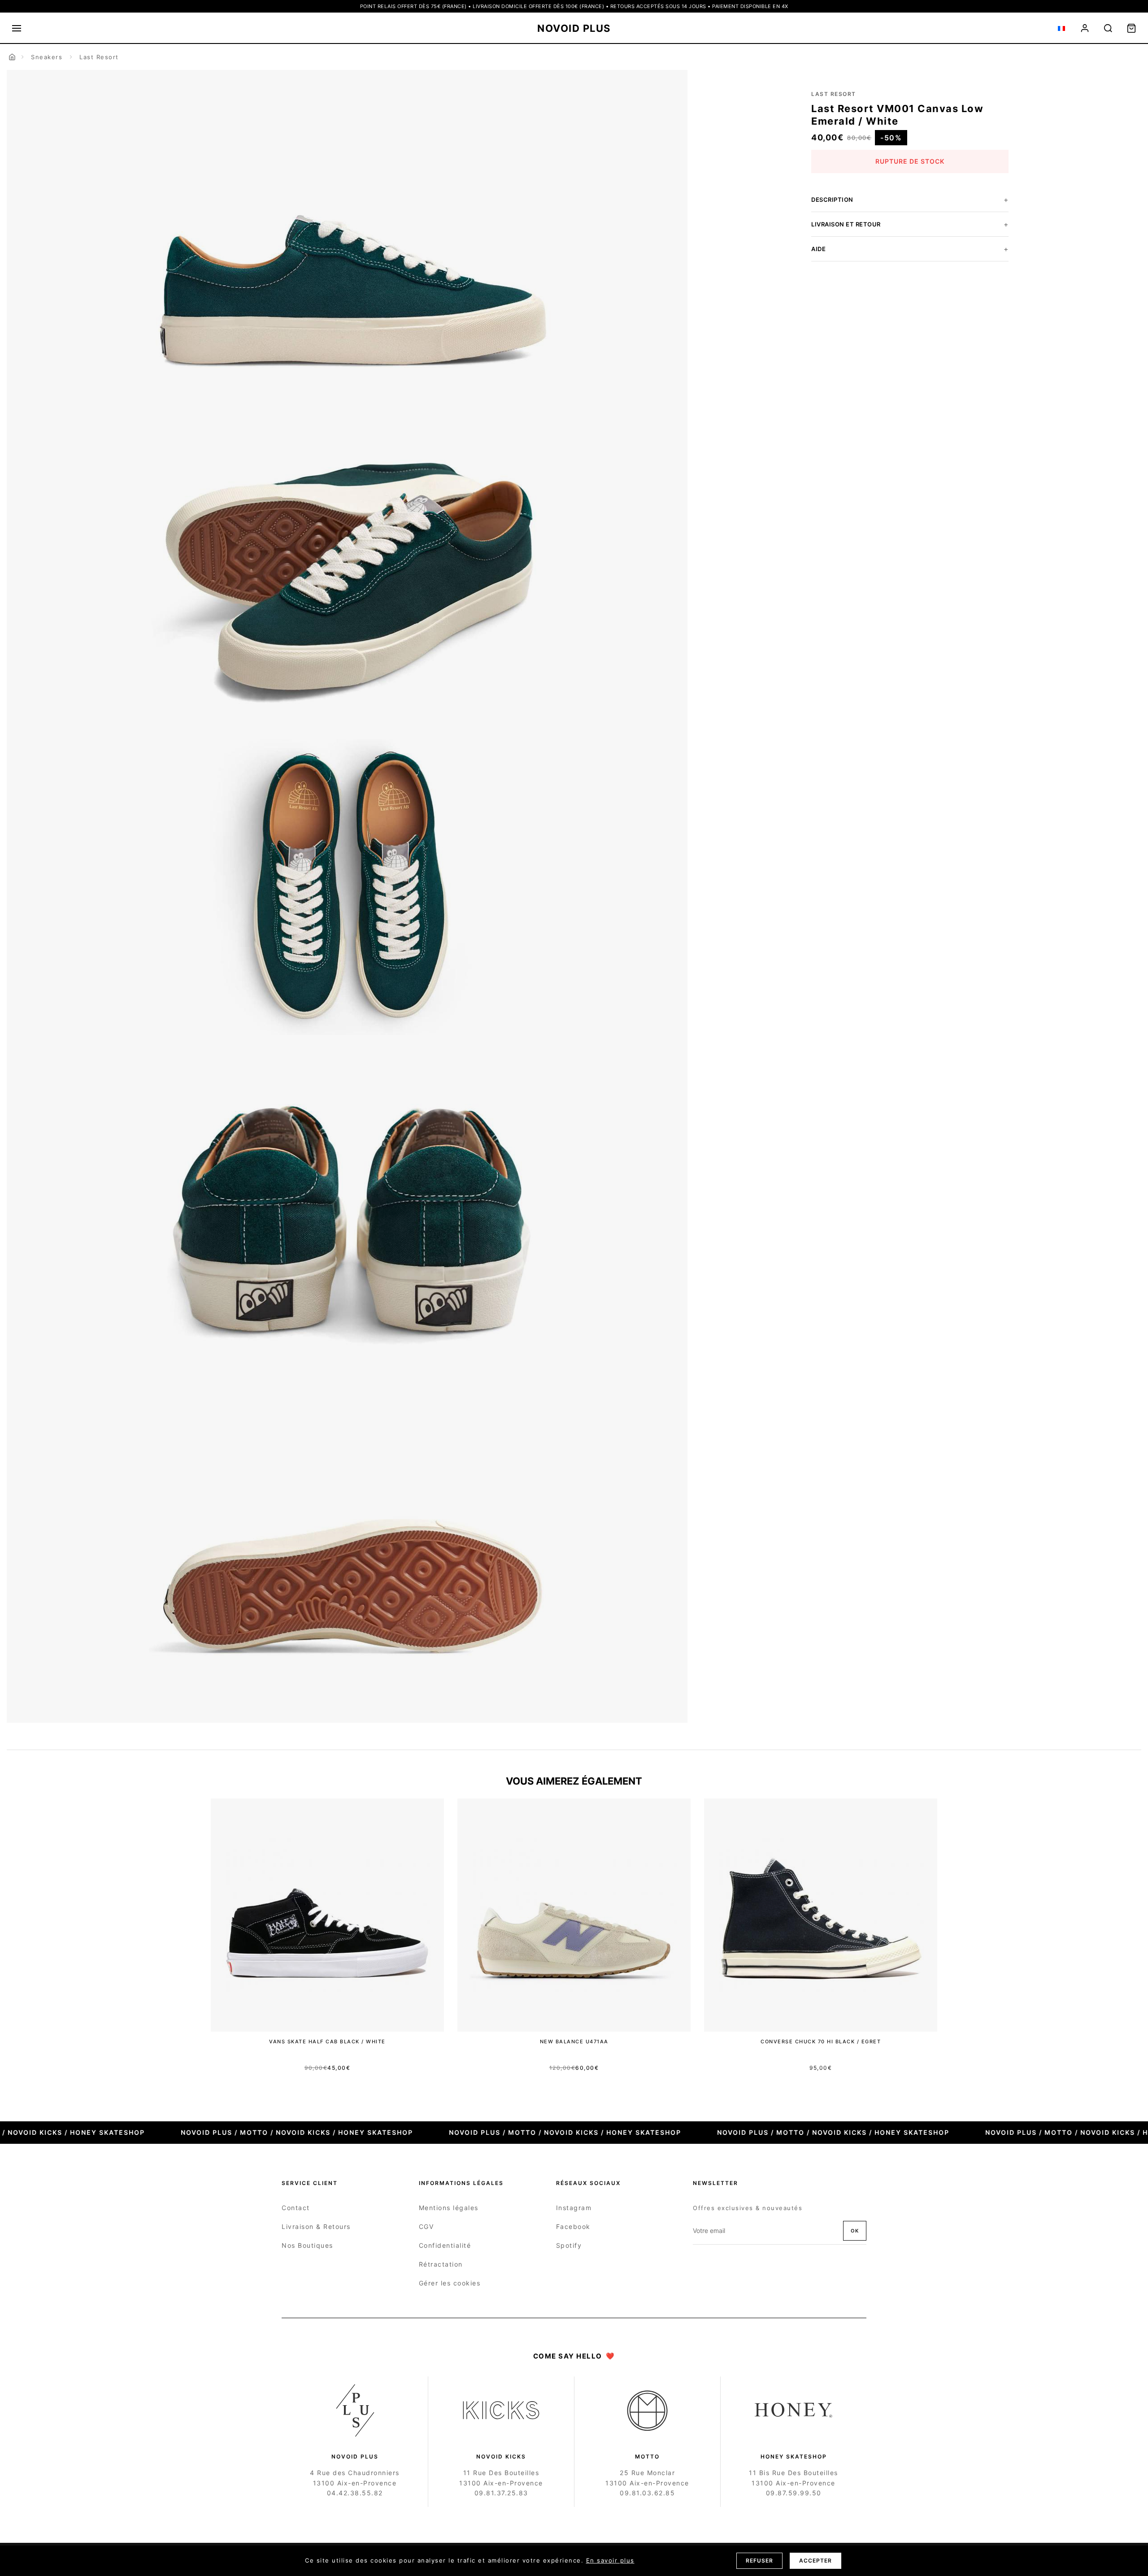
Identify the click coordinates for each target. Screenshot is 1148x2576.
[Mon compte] (1085, 28)
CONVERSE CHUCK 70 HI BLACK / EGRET (821, 2042)
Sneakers (47, 57)
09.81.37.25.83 (501, 2493)
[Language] (1061, 28)
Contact (296, 2208)
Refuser (759, 2561)
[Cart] (1131, 28)
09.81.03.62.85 (647, 2493)
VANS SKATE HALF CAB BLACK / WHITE (327, 2042)
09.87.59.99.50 (794, 2493)
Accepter (815, 2561)
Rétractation (441, 2264)
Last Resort (99, 57)
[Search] (1108, 28)
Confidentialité (445, 2245)
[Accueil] (12, 57)
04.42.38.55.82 (355, 2493)
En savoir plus (610, 2560)
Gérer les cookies (450, 2283)
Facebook (573, 2226)
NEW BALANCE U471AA (574, 2042)
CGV (426, 2226)
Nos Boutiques (307, 2245)
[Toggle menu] (17, 28)
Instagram (574, 2208)
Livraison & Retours (316, 2226)
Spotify (569, 2245)
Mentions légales (449, 2208)
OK (855, 2231)
